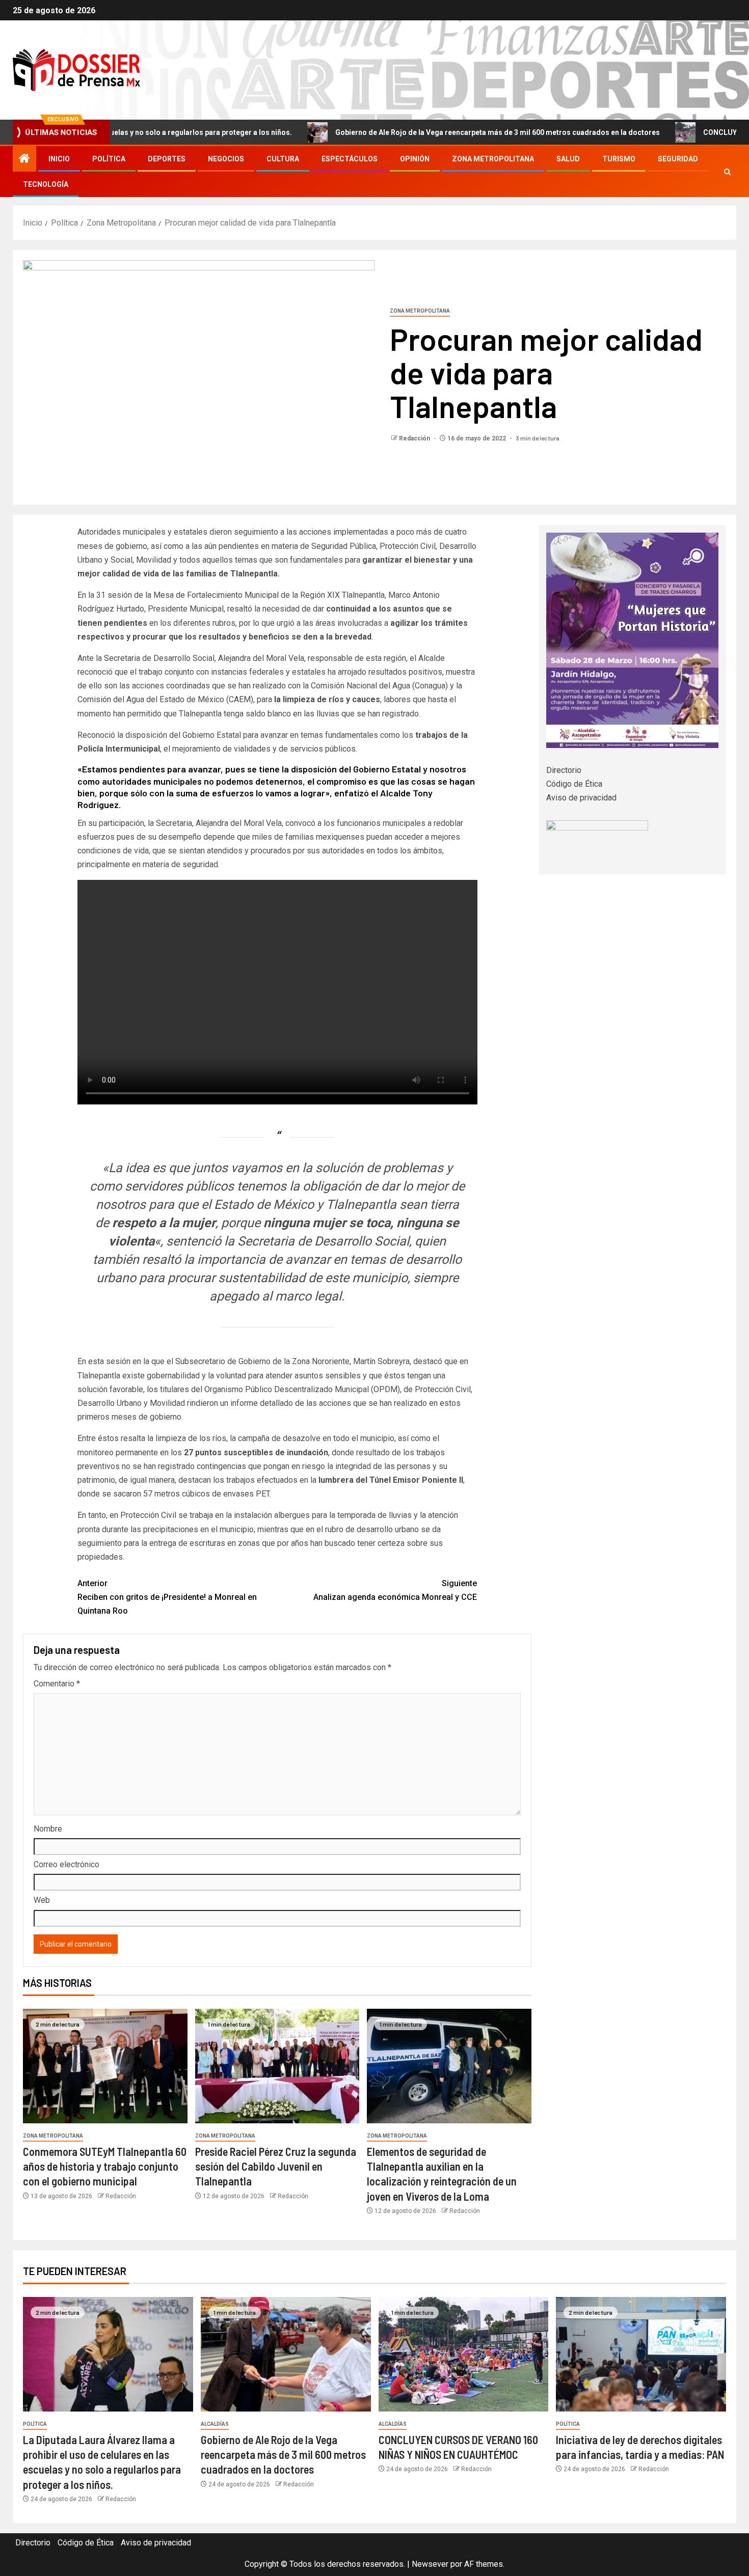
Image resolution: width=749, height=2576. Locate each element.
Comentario (57, 1684)
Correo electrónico (66, 1864)
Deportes (167, 159)
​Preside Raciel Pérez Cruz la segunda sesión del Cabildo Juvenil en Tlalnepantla (276, 2166)
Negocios (226, 159)
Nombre (48, 1829)
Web (42, 1900)
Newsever (430, 2564)
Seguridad (678, 159)
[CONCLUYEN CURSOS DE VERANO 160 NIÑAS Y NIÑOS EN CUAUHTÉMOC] (464, 2354)
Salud (568, 159)
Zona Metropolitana (493, 159)
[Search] (727, 172)
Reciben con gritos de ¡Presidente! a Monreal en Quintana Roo (167, 1597)
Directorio (564, 770)
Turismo (619, 159)
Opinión (415, 159)
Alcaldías (215, 2424)
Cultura (283, 159)
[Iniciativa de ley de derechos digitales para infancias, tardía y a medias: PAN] (641, 2354)
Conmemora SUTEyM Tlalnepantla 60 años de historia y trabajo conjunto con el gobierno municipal (105, 2166)
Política (109, 159)
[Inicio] (24, 159)
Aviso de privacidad (581, 798)
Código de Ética (574, 784)
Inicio (59, 159)
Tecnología (46, 184)
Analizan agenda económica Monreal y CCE (395, 1590)
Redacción (415, 438)
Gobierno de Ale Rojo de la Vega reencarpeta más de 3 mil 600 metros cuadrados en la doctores (410, 132)
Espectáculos (350, 159)
